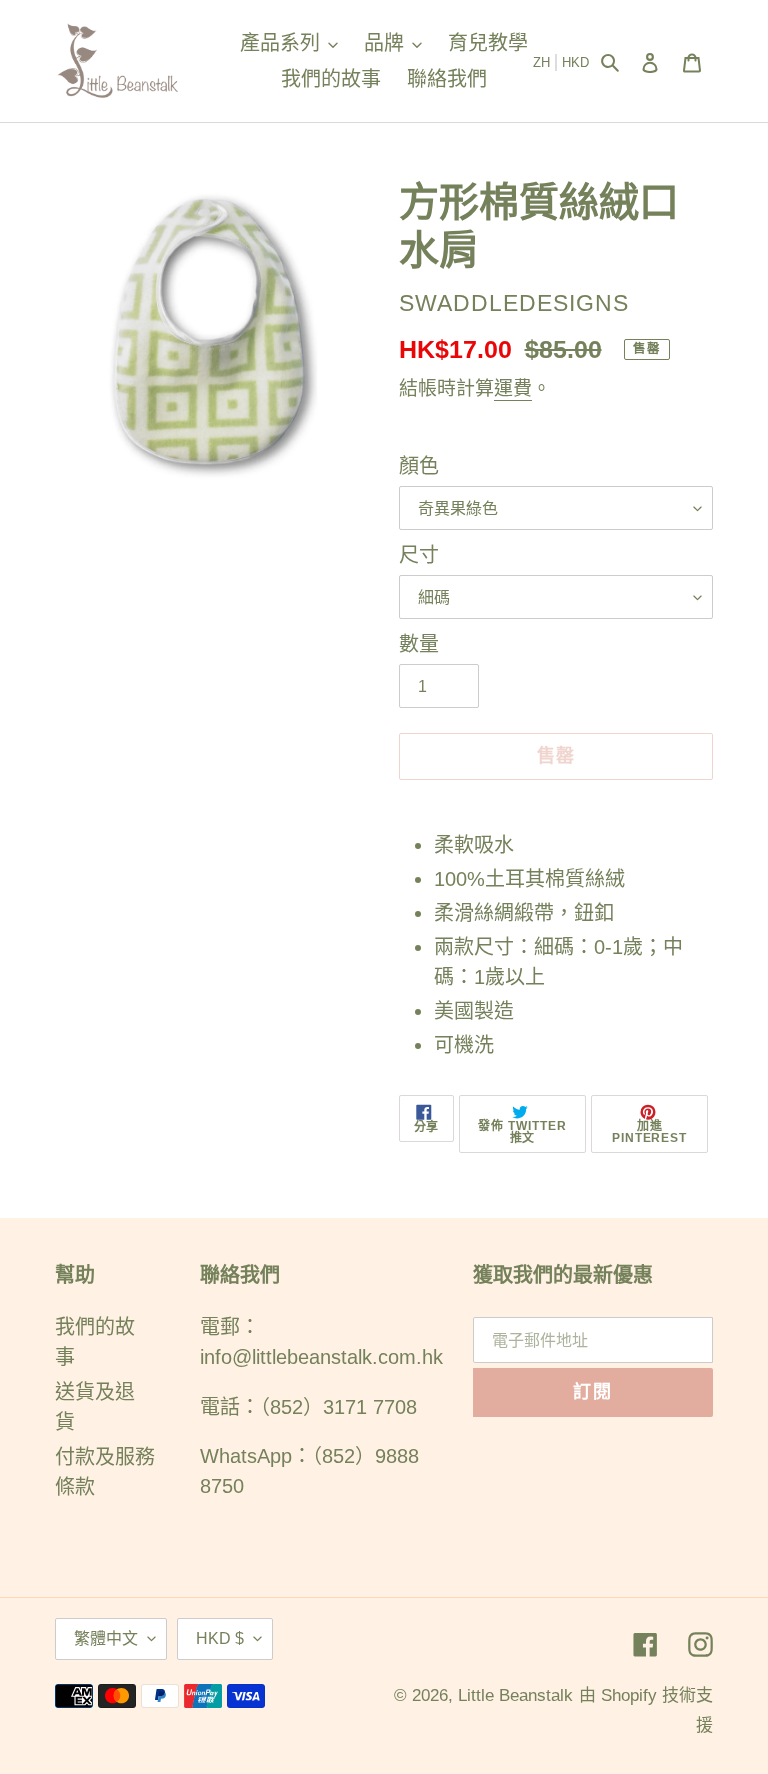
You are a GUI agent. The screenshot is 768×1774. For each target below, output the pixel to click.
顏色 (419, 466)
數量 (419, 644)
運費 (513, 388)
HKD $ (220, 1638)
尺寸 (419, 555)
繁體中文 (106, 1638)
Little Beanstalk (515, 1695)
